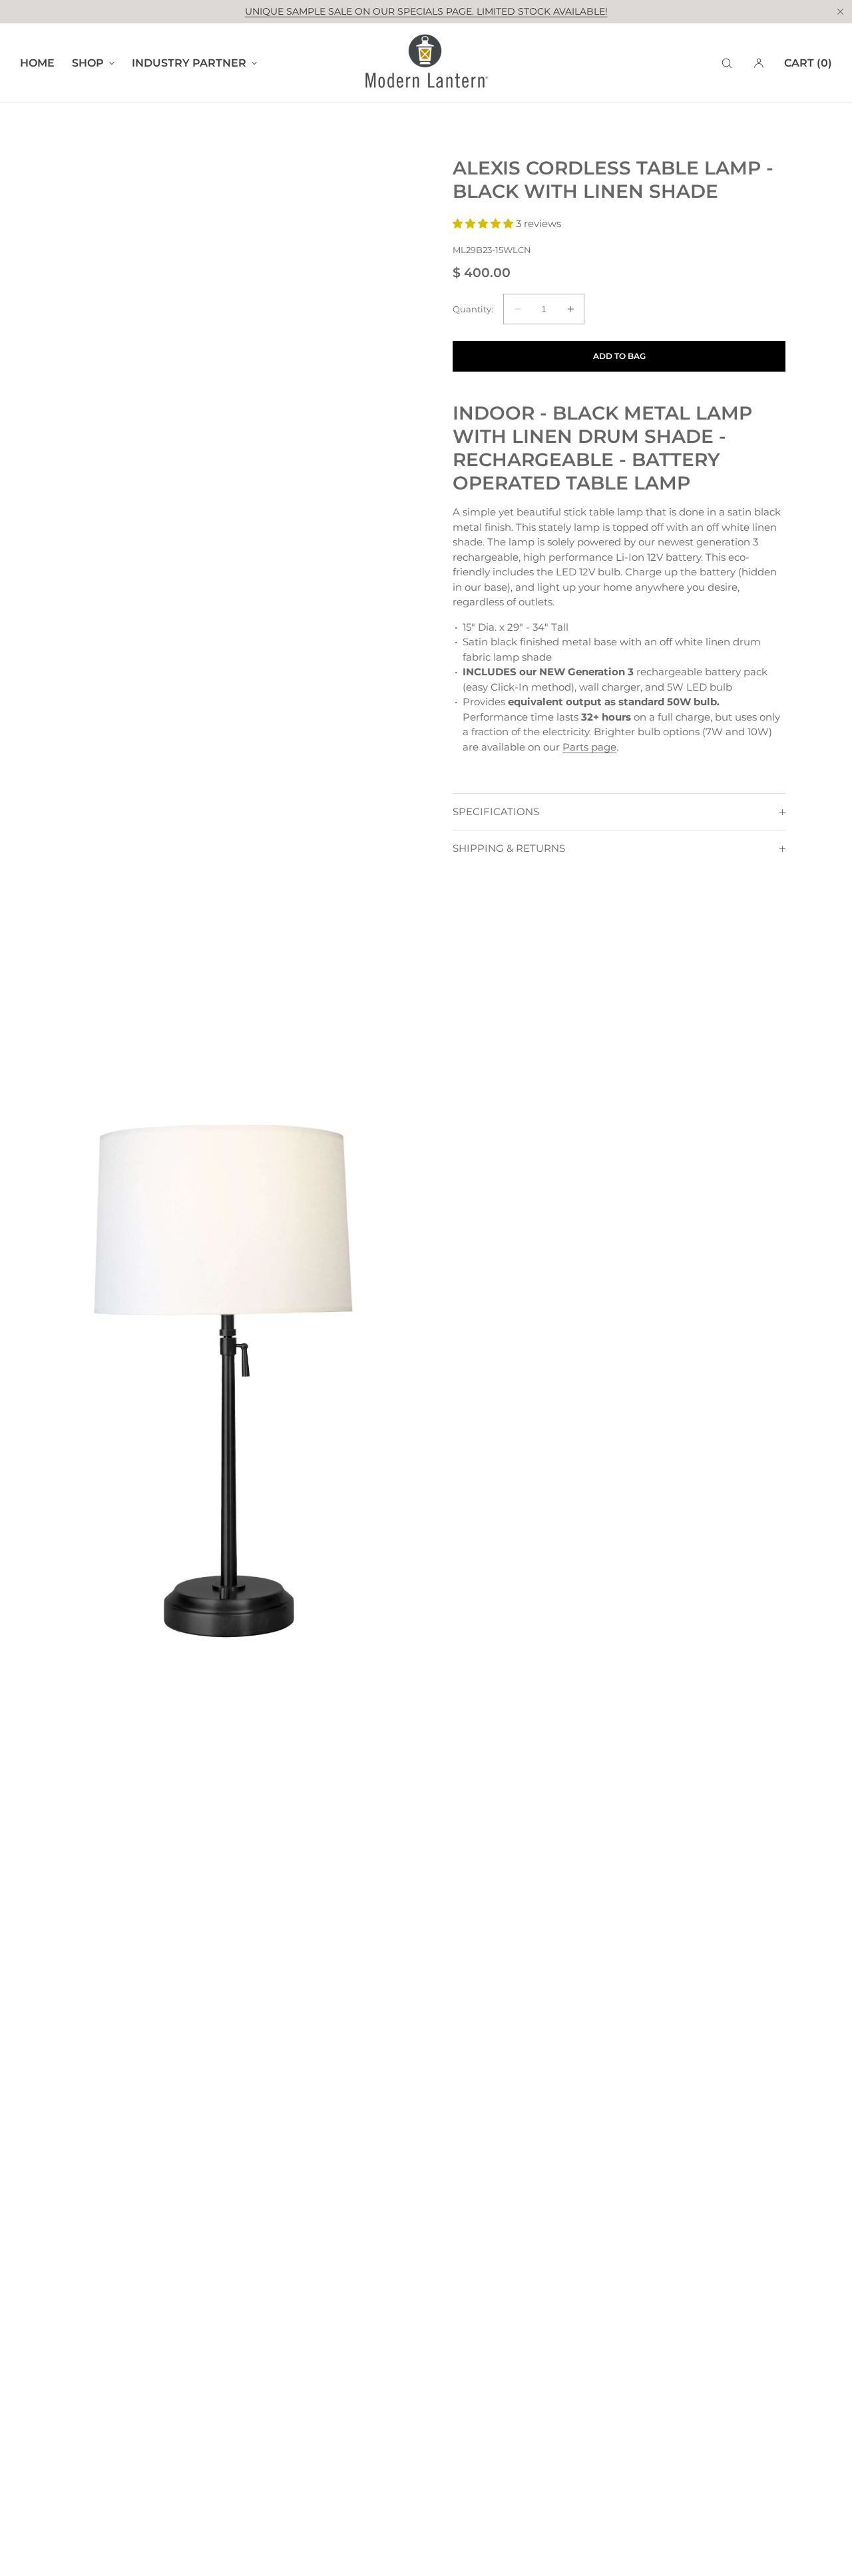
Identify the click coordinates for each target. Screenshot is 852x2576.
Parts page (589, 747)
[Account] (759, 63)
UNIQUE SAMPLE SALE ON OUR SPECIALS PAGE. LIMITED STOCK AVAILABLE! (426, 11)
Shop (88, 63)
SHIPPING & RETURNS (509, 848)
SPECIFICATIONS (496, 811)
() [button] (808, 63)
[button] (727, 63)
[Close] (840, 11)
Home (37, 63)
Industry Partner (189, 63)
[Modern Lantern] (426, 63)
